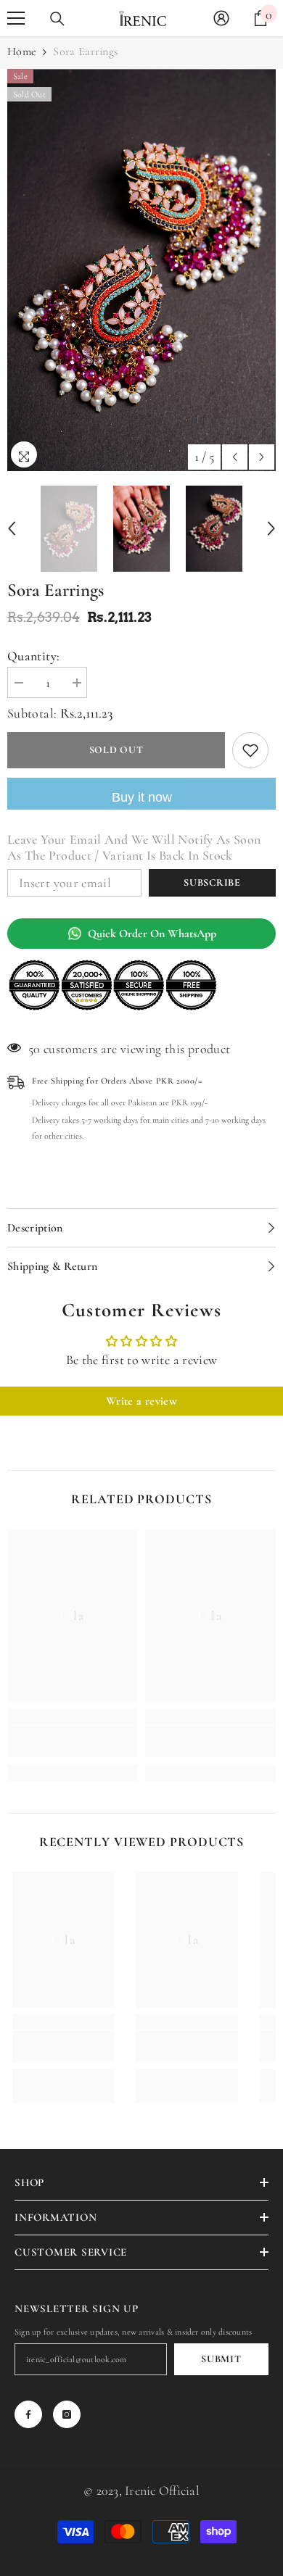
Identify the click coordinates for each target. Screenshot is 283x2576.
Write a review (141, 1401)
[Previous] (235, 457)
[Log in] (221, 18)
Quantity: (33, 656)
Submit (221, 2359)
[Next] (262, 457)
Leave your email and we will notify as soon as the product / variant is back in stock (134, 847)
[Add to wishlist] (250, 750)
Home (22, 51)
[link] (73, 1741)
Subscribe (212, 882)
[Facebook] (28, 2414)
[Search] (57, 19)
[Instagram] (67, 2414)
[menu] (16, 18)
